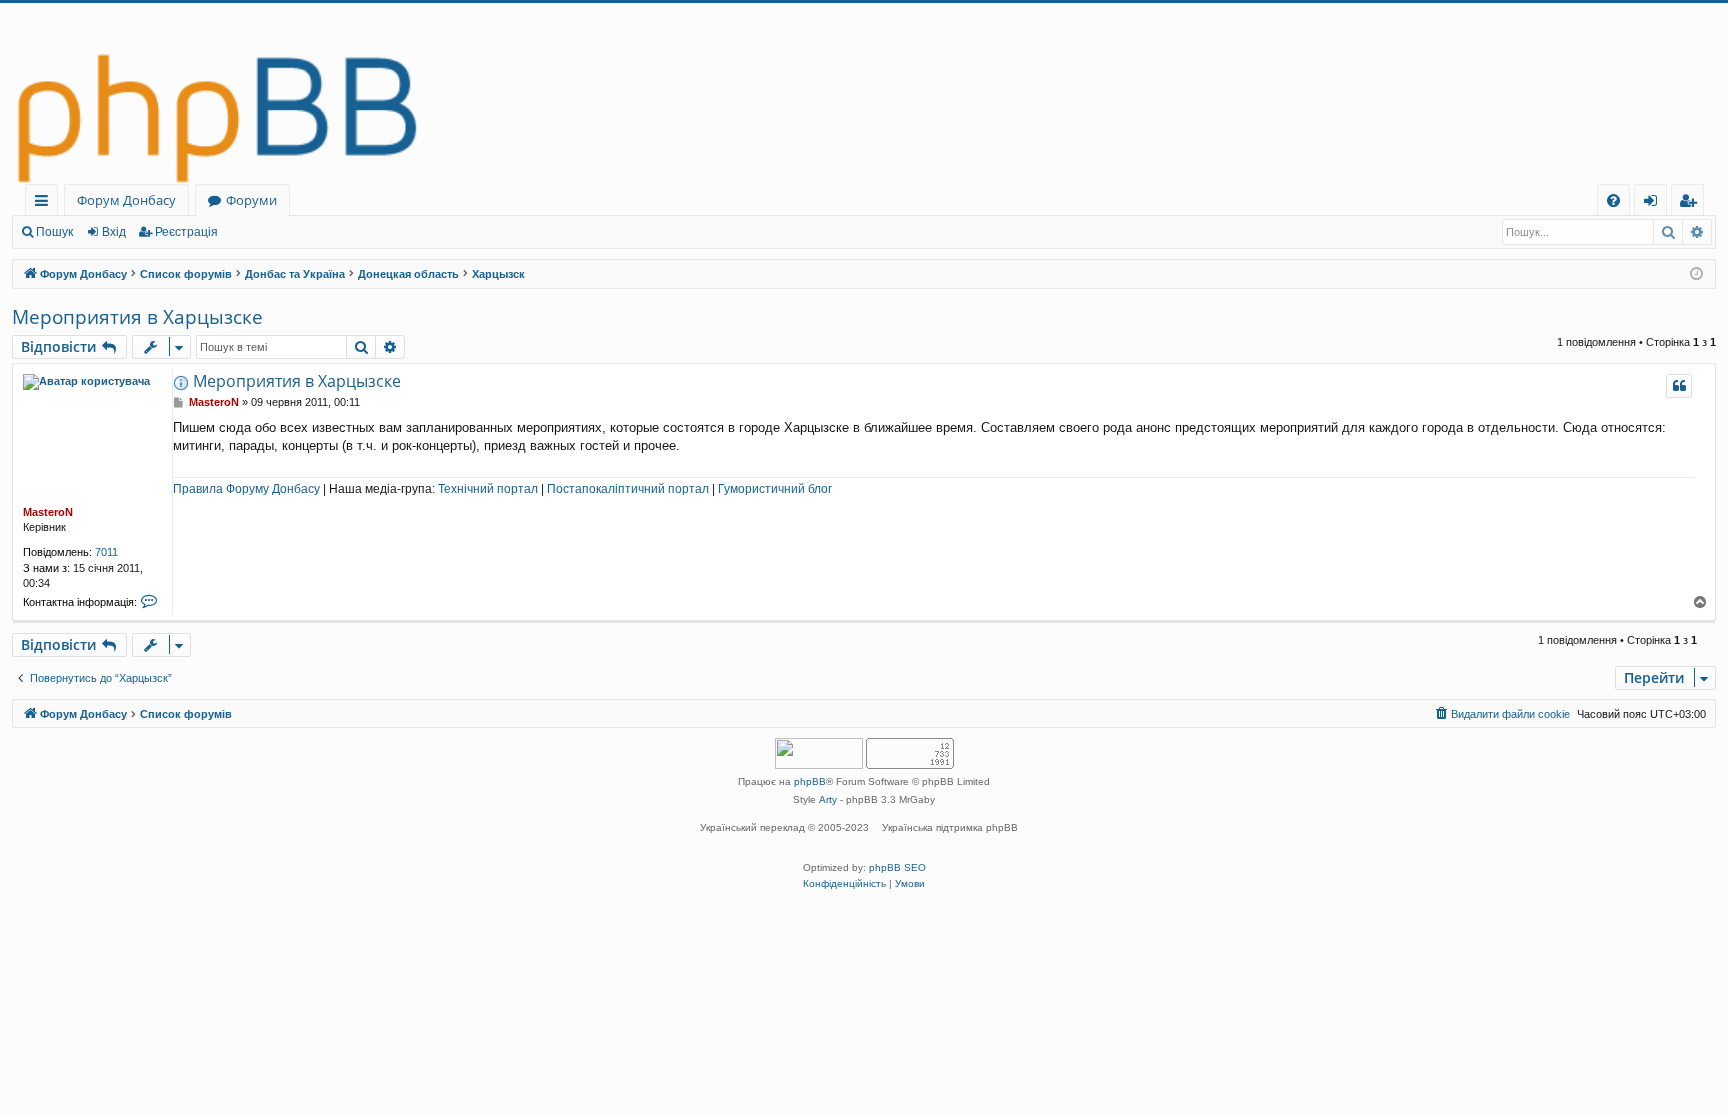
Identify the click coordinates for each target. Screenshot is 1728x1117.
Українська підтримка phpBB (950, 827)
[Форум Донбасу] (864, 93)
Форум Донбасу (126, 200)
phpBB (810, 781)
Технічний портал (488, 489)
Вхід (114, 232)
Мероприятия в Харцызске (137, 317)
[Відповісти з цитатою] (1679, 386)
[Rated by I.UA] (819, 755)
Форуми (251, 200)
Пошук (54, 232)
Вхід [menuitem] (1657, 203)
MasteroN (48, 512)
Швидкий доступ (45, 203)
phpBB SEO (897, 867)
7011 (106, 552)
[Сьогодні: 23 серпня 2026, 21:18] (1696, 274)
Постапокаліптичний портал (628, 489)
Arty (828, 799)
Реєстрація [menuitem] (1691, 203)
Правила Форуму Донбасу (246, 489)
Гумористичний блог (775, 489)
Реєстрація (186, 232)
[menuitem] (1613, 200)
